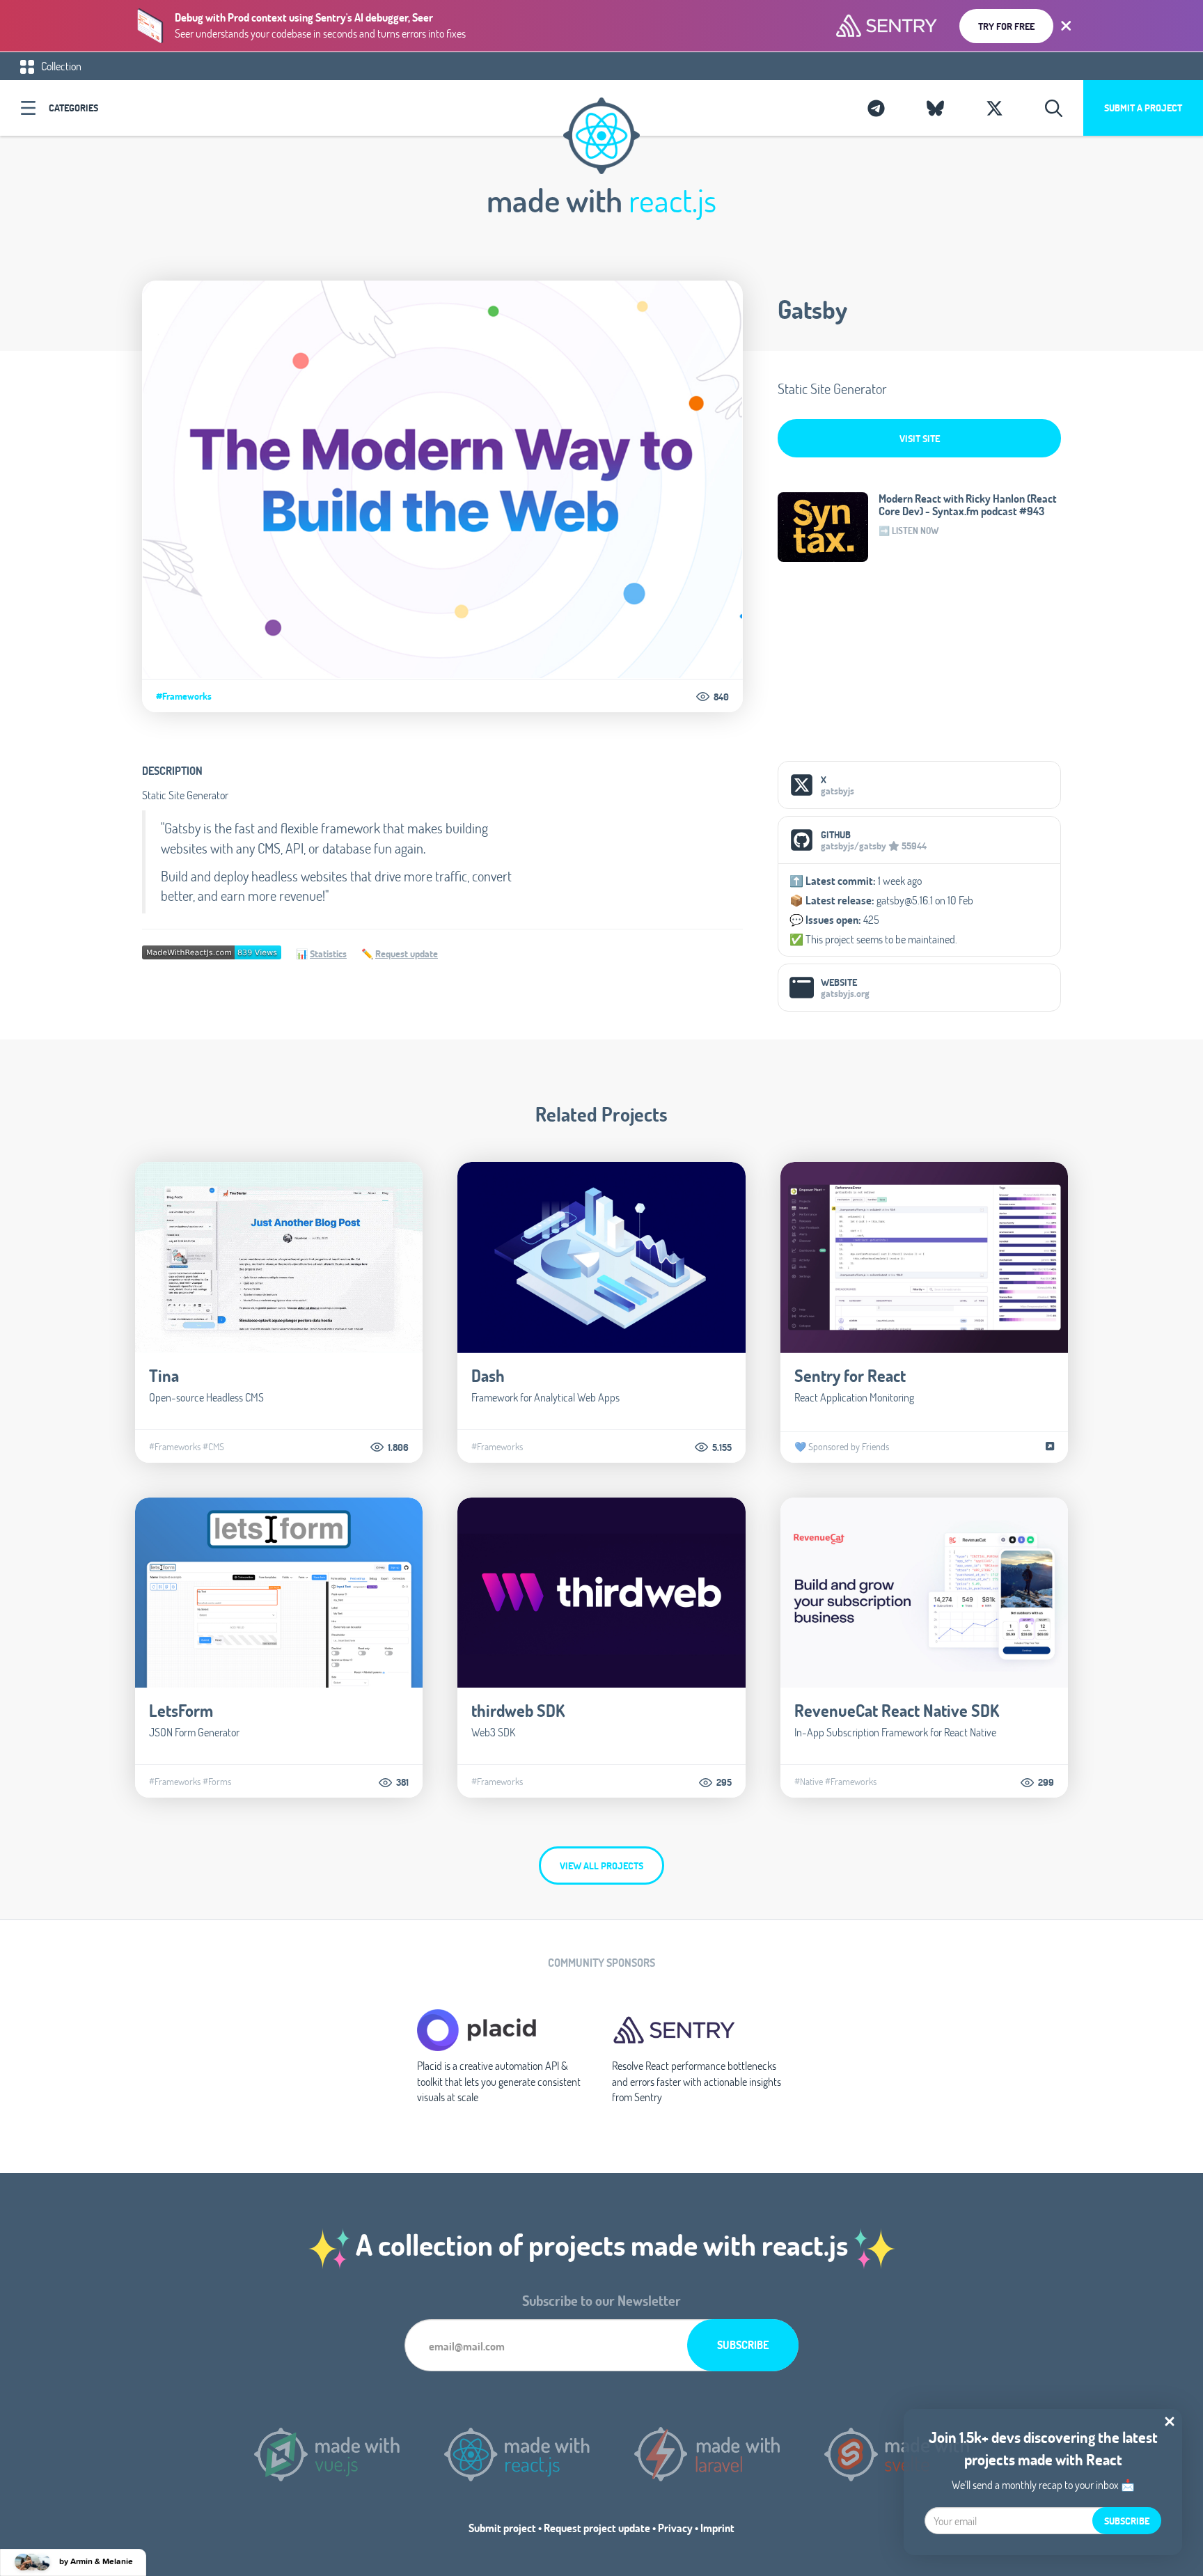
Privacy (675, 2528)
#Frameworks (184, 696)
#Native (809, 1782)
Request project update (597, 2528)
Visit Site (920, 438)
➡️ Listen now (909, 531)
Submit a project (1143, 108)
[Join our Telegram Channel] (876, 108)
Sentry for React (850, 1375)
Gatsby (812, 309)
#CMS (213, 1447)
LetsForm (181, 1710)
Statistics (328, 953)
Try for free (1006, 26)
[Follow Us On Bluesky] (935, 108)
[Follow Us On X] (994, 108)
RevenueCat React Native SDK (897, 1710)
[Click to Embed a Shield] (212, 951)
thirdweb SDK (518, 1710)
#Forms (217, 1782)
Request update (407, 953)
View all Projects (601, 1866)
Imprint (717, 2528)
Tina (164, 1375)
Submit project (502, 2528)
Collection (60, 66)
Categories (73, 108)
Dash (488, 1375)
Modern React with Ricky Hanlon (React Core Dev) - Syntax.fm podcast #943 (968, 505)
